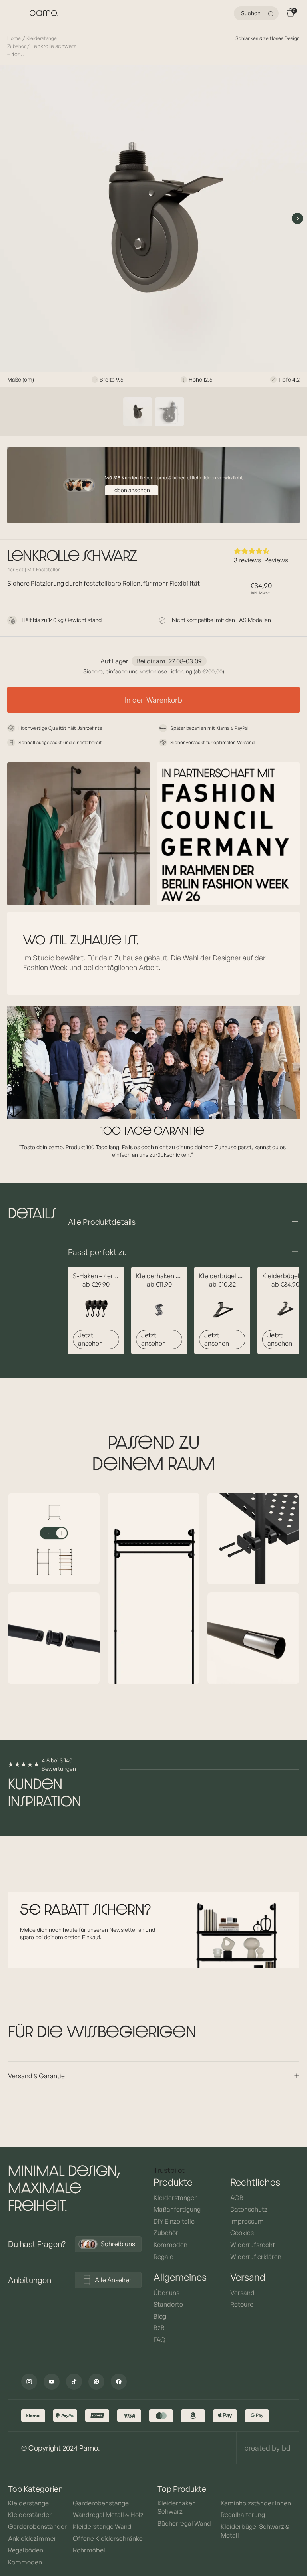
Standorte (168, 2304)
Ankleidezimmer (32, 2538)
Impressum (247, 2221)
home (14, 38)
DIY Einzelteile (174, 2221)
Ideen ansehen (132, 490)
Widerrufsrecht (253, 2245)
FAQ (159, 2340)
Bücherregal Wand (184, 2523)
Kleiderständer (30, 2515)
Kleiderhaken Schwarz (177, 2507)
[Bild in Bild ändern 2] (169, 412)
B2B (159, 2328)
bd (286, 2448)
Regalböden (26, 2550)
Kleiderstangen (176, 2198)
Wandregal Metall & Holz (108, 2515)
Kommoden (170, 2245)
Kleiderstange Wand (102, 2526)
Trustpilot (169, 2170)
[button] (261, 551)
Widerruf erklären (256, 2257)
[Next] (297, 218)
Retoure (242, 2304)
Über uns (166, 2293)
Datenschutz (249, 2209)
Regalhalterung (243, 2515)
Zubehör (166, 2233)
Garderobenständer (37, 2526)
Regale (163, 2257)
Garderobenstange (101, 2503)
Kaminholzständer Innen (256, 2503)
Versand (242, 2293)
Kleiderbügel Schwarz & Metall (255, 2531)
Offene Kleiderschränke (108, 2538)
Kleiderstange (28, 2503)
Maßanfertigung (177, 2209)
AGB (237, 2198)
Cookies (242, 2233)
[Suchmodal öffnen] (272, 14)
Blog (160, 2316)
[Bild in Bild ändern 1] (138, 412)
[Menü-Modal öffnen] (14, 14)
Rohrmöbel (89, 2550)
